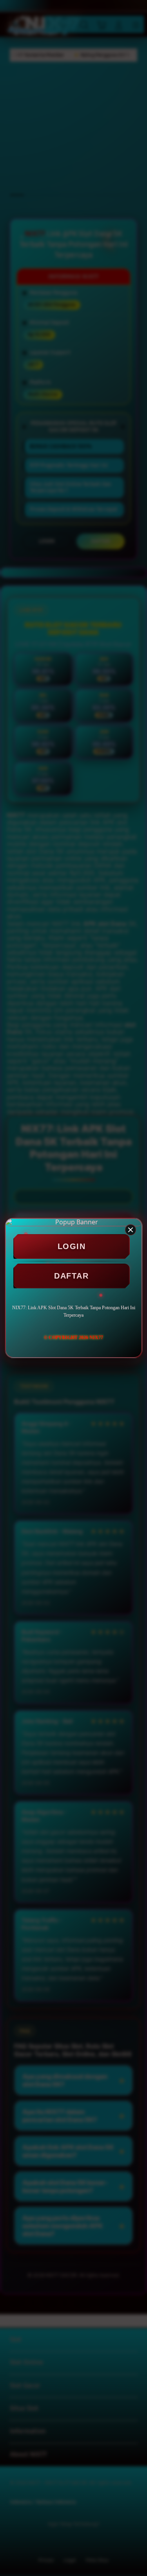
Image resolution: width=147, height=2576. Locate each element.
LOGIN (72, 1246)
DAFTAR (71, 1276)
